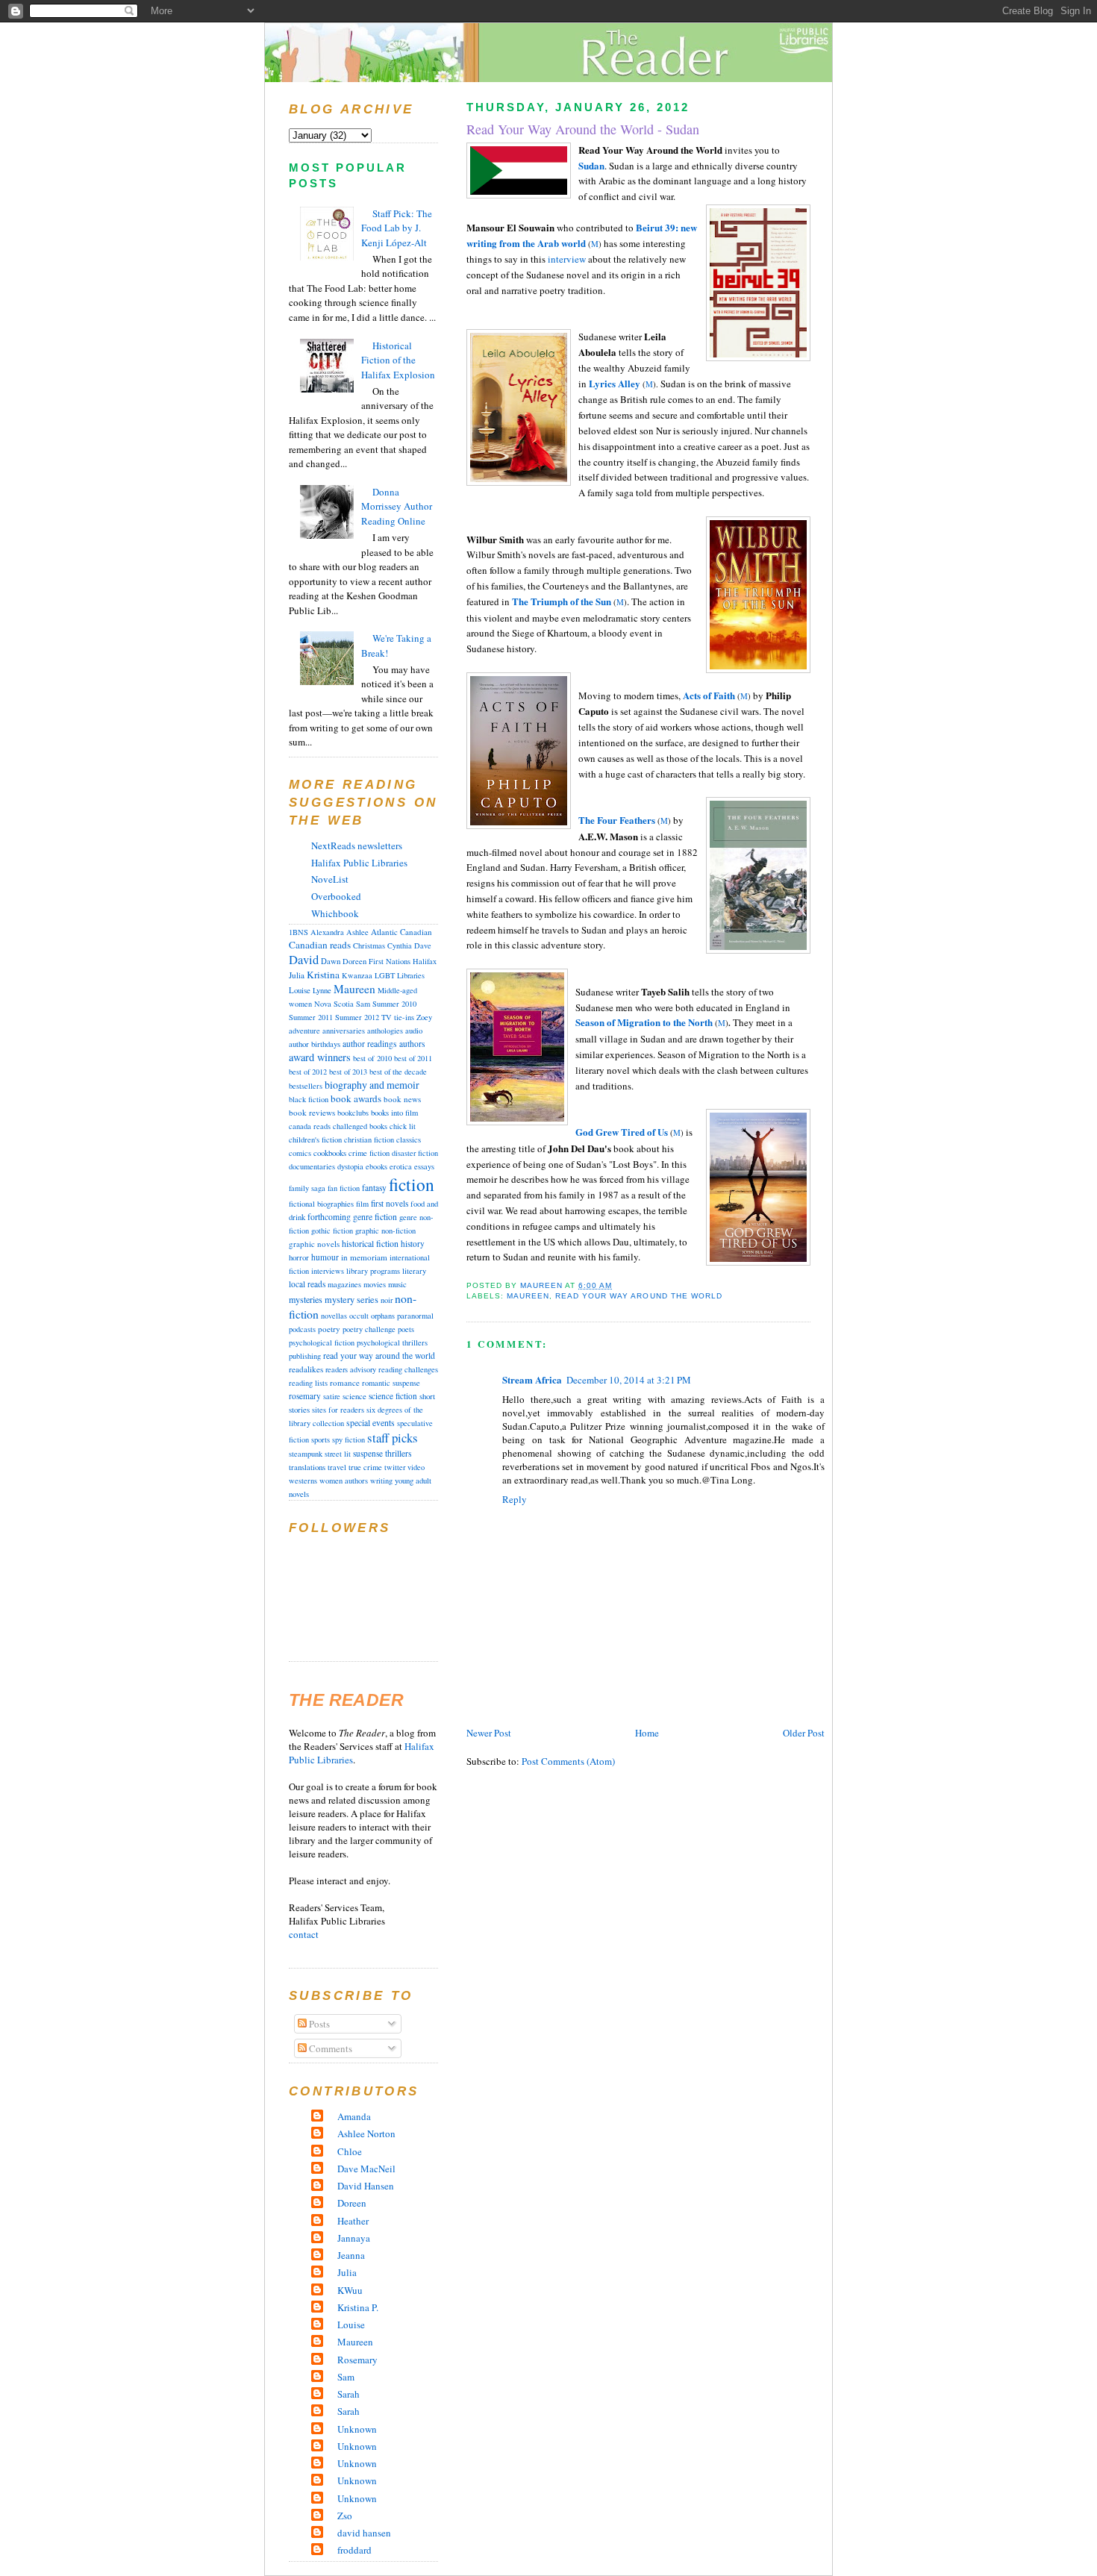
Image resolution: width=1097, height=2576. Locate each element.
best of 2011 (413, 1058)
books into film (394, 1113)
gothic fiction (332, 1231)
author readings (370, 1044)
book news (402, 1099)
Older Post (804, 1733)
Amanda (354, 2116)
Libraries (411, 975)
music (397, 1284)
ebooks (376, 1166)
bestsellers (306, 1086)
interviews (328, 1271)
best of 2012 (308, 1072)
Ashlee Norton (366, 2133)
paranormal (415, 1316)
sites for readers (338, 1410)
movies (375, 1284)
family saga (307, 1188)
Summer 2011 (311, 1017)
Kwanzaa (357, 975)
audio (414, 1031)
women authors (344, 1481)
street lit (338, 1454)
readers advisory (351, 1369)
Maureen (528, 1296)
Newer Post (489, 1733)
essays (424, 1166)
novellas (334, 1316)
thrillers (399, 1453)
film (362, 1204)
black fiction (309, 1099)
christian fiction (369, 1139)
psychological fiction (322, 1342)
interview (567, 259)
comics (300, 1153)
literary (414, 1271)
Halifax (425, 961)
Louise (300, 990)
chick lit (403, 1126)
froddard (354, 2550)
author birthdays (315, 1044)
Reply (515, 1499)
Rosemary (357, 2360)
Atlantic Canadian (401, 932)
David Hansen (366, 2186)
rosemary (305, 1396)
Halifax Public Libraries (359, 863)
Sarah (349, 2394)
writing (381, 1481)
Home (647, 1733)
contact (304, 1934)
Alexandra (327, 932)
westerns (303, 1481)
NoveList (330, 879)
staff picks (393, 1438)
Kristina (323, 975)
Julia (297, 975)
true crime (365, 1467)
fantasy (374, 1188)
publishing (305, 1356)
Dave (423, 945)
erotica (401, 1166)
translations (307, 1467)
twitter (395, 1467)
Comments (329, 2048)
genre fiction (375, 1217)
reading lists (308, 1383)
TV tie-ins (398, 1017)
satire (332, 1396)
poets (406, 1329)
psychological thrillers (392, 1342)
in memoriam (364, 1257)
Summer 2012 (357, 1017)
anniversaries (344, 1031)
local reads (307, 1284)
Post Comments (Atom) (568, 1761)
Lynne (322, 990)
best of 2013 (348, 1072)
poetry (329, 1329)
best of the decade (398, 1072)
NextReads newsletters (357, 845)
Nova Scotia (334, 1004)
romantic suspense (391, 1383)
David (304, 960)
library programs (373, 1271)
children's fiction (315, 1139)
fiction (412, 1184)
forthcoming (329, 1217)
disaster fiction (415, 1153)
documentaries (312, 1166)
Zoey (424, 1017)
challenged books (360, 1126)
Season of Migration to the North (644, 1022)
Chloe (350, 2151)
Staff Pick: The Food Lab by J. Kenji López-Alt (397, 228)
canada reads (310, 1126)
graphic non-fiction (385, 1231)
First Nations (390, 961)
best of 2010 (372, 1058)
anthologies (385, 1031)
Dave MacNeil (366, 2169)
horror (299, 1257)
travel (337, 1467)
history (413, 1244)
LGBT (385, 975)
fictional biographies (321, 1204)
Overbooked (336, 896)
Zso (345, 2516)
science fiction (393, 1396)
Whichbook (335, 913)
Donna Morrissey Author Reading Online (397, 506)
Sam (363, 1004)
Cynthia (400, 945)
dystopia (350, 1166)
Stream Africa (532, 1379)
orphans (383, 1316)
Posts (318, 2024)
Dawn (331, 961)
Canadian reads (320, 945)
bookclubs (353, 1113)
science (354, 1396)
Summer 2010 (394, 1004)
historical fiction (370, 1243)
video (416, 1467)
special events (371, 1423)
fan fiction (344, 1188)
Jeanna (351, 2255)
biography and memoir (372, 1085)
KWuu (350, 2290)
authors (412, 1044)
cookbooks (330, 1153)
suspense (368, 1453)
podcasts (302, 1329)
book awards (356, 1098)
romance (345, 1382)
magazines (344, 1284)
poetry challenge (369, 1329)
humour (325, 1257)
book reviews (312, 1112)
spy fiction (349, 1439)
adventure (304, 1031)
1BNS (299, 932)
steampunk (306, 1454)
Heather (353, 2221)
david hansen (364, 2533)
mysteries (306, 1299)
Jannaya (354, 2238)
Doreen (354, 961)
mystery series (351, 1299)
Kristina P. (358, 2307)
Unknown (357, 2429)
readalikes (306, 1369)
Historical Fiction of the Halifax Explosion (398, 360)
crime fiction (369, 1153)
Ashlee (357, 932)
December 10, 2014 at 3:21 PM (629, 1380)
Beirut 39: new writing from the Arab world (582, 235)
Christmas (369, 945)
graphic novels (314, 1244)
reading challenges (408, 1369)
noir (387, 1300)
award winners (320, 1057)
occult (359, 1316)
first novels (390, 1203)
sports (321, 1439)
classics (409, 1139)
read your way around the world (638, 1296)
